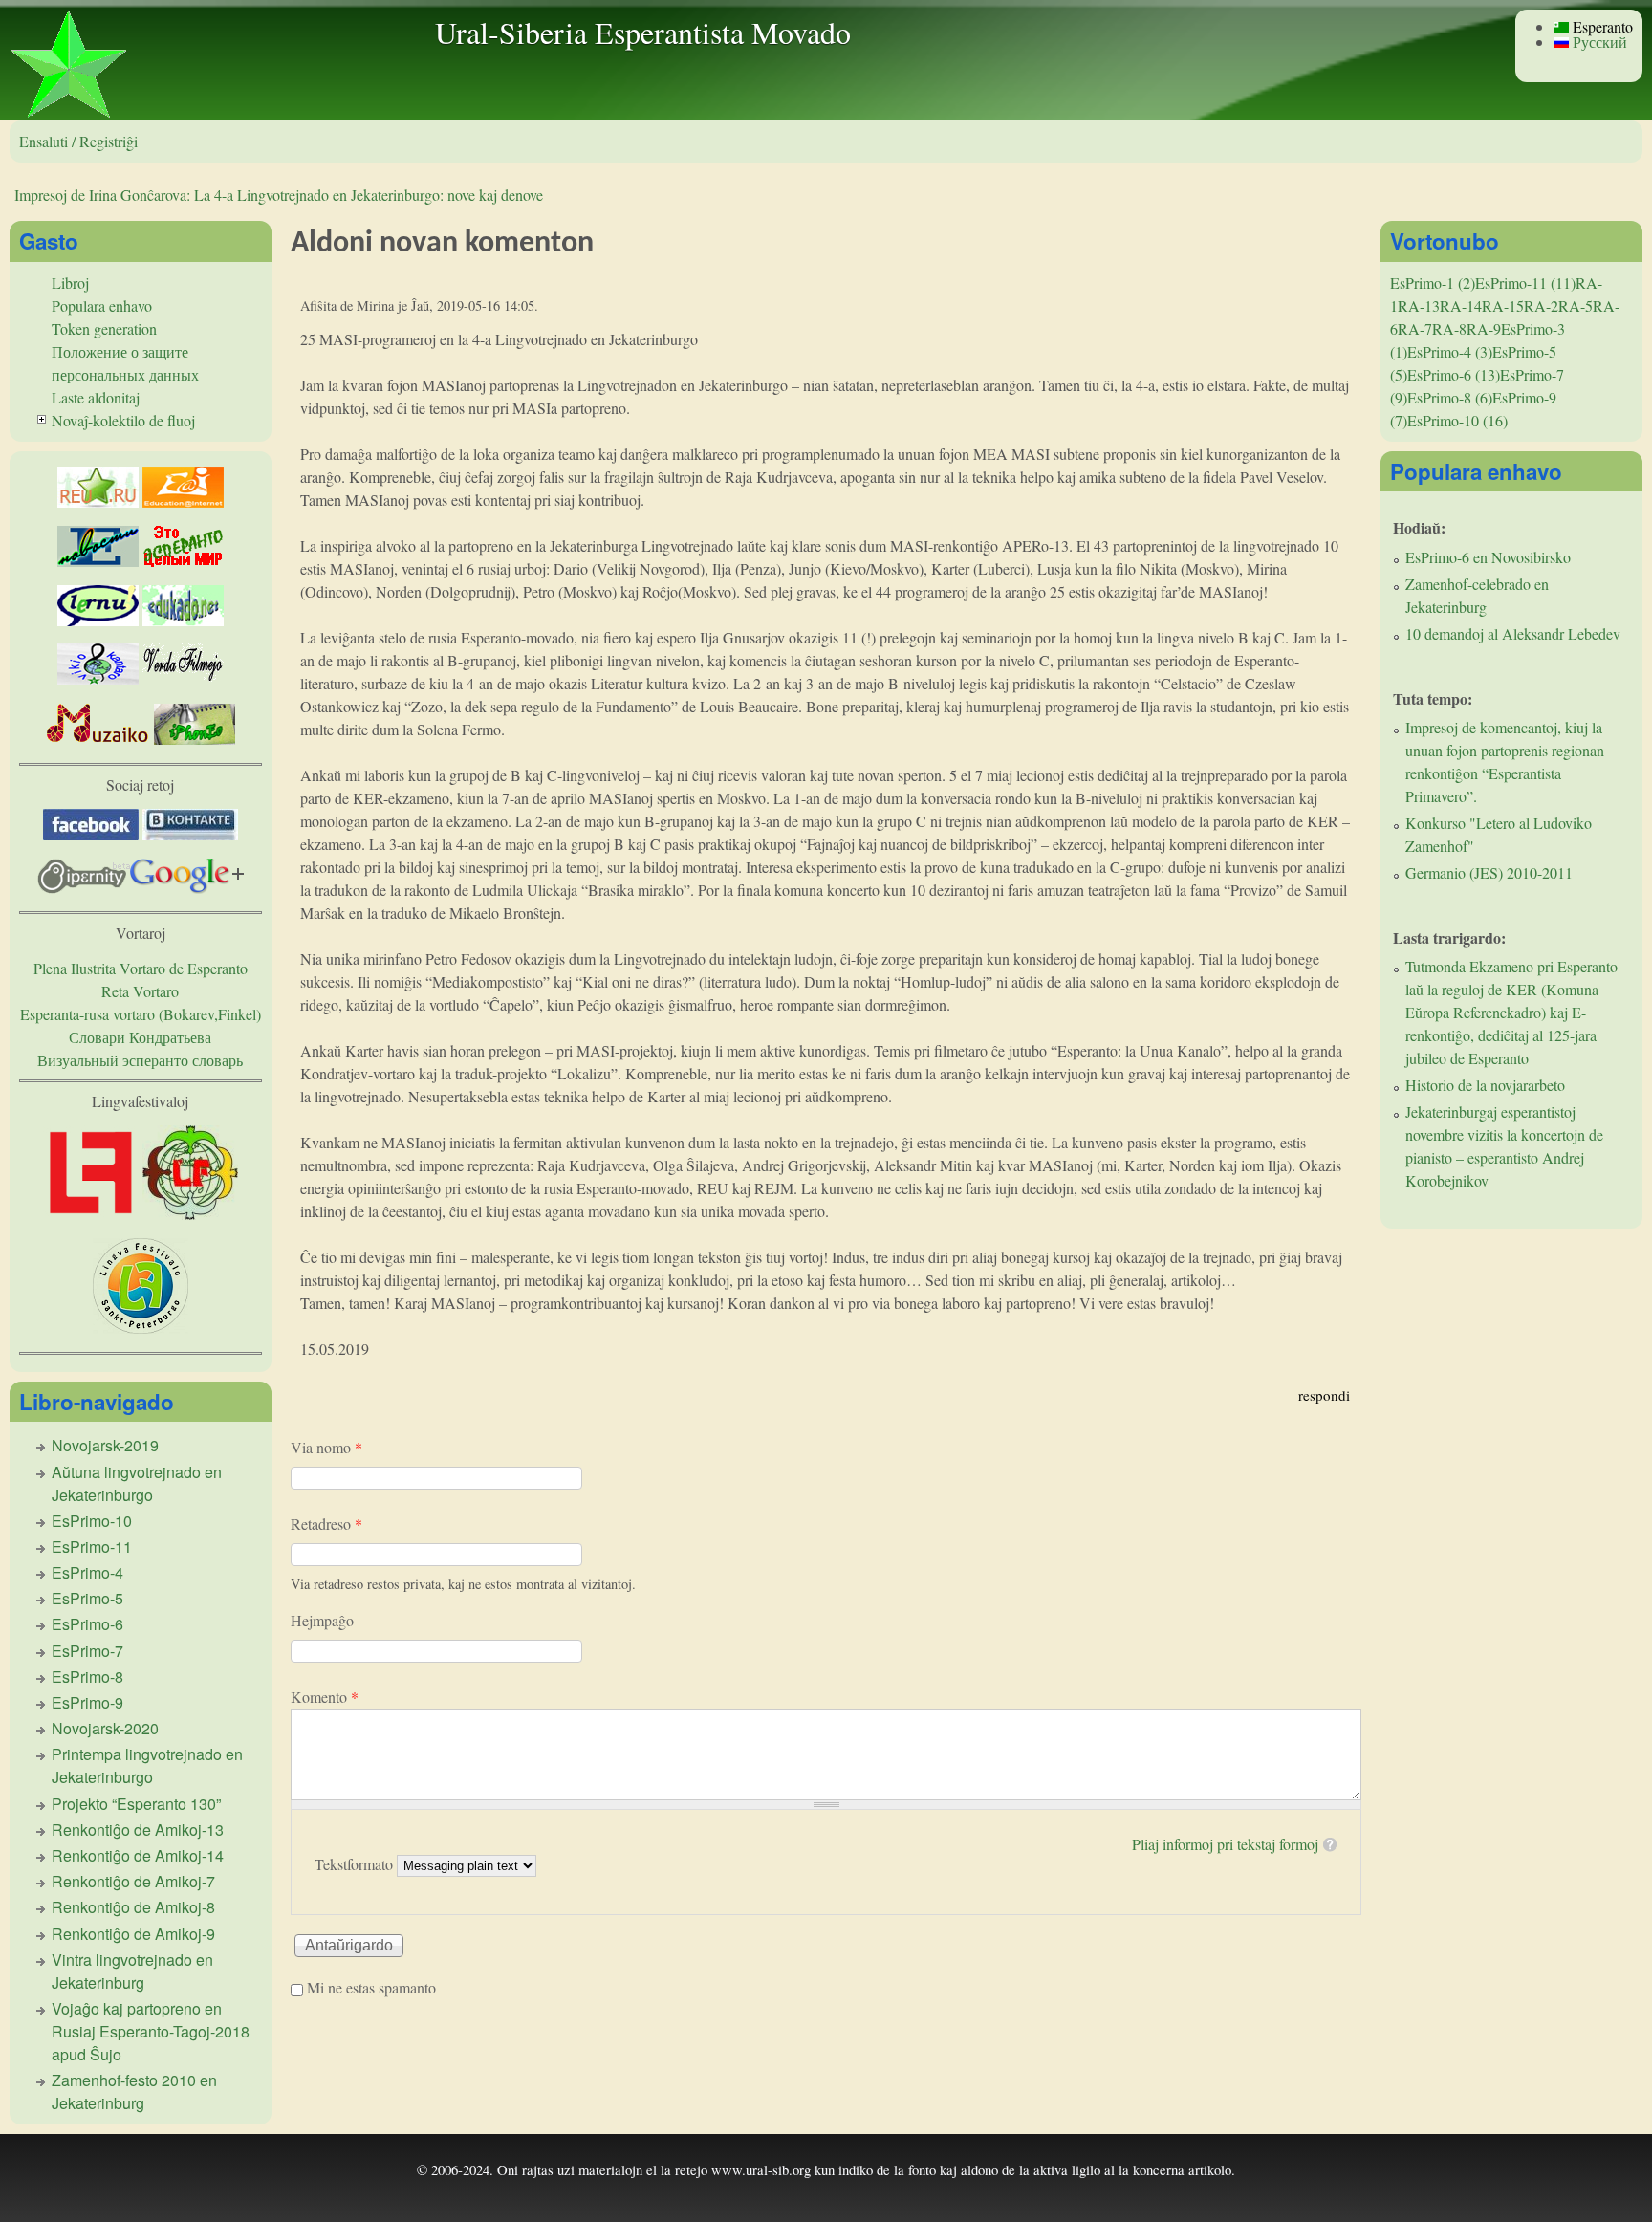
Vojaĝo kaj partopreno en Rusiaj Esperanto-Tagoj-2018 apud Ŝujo (151, 2031)
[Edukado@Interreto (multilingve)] (183, 501)
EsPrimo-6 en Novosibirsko (1488, 557)
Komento (325, 1697)
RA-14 (1461, 305)
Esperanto (1601, 26)
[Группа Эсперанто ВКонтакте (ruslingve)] (190, 834)
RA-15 (1503, 305)
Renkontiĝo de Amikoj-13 (138, 1830)
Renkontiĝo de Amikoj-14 (138, 1855)
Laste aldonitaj (96, 397)
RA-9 (1484, 328)
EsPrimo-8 (87, 1677)
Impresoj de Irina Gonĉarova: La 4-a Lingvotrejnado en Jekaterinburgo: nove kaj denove (279, 195)
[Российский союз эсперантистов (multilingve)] (98, 501)
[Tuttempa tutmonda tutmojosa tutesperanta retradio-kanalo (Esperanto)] (98, 739)
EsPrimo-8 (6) (1450, 397)
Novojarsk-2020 (105, 1728)
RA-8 (1449, 328)
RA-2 (1541, 305)
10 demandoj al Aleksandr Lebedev (1513, 633)
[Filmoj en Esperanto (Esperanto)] (183, 678)
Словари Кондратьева (140, 1037)
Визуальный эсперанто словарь (140, 1060)
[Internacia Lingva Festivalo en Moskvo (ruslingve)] (190, 1214)
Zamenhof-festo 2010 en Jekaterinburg (134, 2091)
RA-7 (1415, 328)
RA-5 (1576, 305)
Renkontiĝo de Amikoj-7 (133, 1881)
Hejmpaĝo (322, 1620)
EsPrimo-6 (87, 1624)
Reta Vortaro (140, 991)
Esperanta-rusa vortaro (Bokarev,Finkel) (141, 1014)
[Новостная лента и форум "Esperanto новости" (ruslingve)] (98, 561)
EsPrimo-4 (87, 1572)
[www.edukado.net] (183, 620)
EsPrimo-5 (87, 1598)
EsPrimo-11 (92, 1547)
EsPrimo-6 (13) (1454, 374)
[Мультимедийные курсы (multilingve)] (98, 620)
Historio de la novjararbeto (1485, 1085)
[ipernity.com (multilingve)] (84, 888)
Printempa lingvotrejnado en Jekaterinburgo (147, 1765)
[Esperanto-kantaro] (98, 678)
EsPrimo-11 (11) (1525, 283)
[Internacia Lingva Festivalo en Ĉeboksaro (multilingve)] (91, 1214)
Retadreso (326, 1524)
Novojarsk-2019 (105, 1445)
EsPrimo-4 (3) (1450, 351)
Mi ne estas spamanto (371, 1987)
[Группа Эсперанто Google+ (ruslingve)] (187, 888)
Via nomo (326, 1447)
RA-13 (1419, 305)
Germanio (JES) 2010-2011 (1489, 872)
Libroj (70, 283)
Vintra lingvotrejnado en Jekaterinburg (132, 1971)
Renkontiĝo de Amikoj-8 (133, 1907)
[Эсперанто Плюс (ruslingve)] (183, 561)
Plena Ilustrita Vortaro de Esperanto (141, 968)
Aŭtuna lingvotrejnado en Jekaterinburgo (137, 1483)
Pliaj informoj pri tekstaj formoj (1225, 1844)
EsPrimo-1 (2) (1433, 283)
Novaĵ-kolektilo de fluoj (123, 420)
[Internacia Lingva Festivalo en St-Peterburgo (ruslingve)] (141, 1328)
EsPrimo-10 (92, 1521)
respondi (1324, 1395)
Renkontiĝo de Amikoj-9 (133, 1934)
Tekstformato (356, 1864)
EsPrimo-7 (87, 1651)
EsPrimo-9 (87, 1702)
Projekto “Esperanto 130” (136, 1804)
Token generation (104, 328)
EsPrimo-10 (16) (1457, 420)
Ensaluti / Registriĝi (78, 141)
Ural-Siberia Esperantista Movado (643, 32)
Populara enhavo (102, 305)
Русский (1598, 42)
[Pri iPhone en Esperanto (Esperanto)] (195, 739)
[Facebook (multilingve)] (91, 834)
